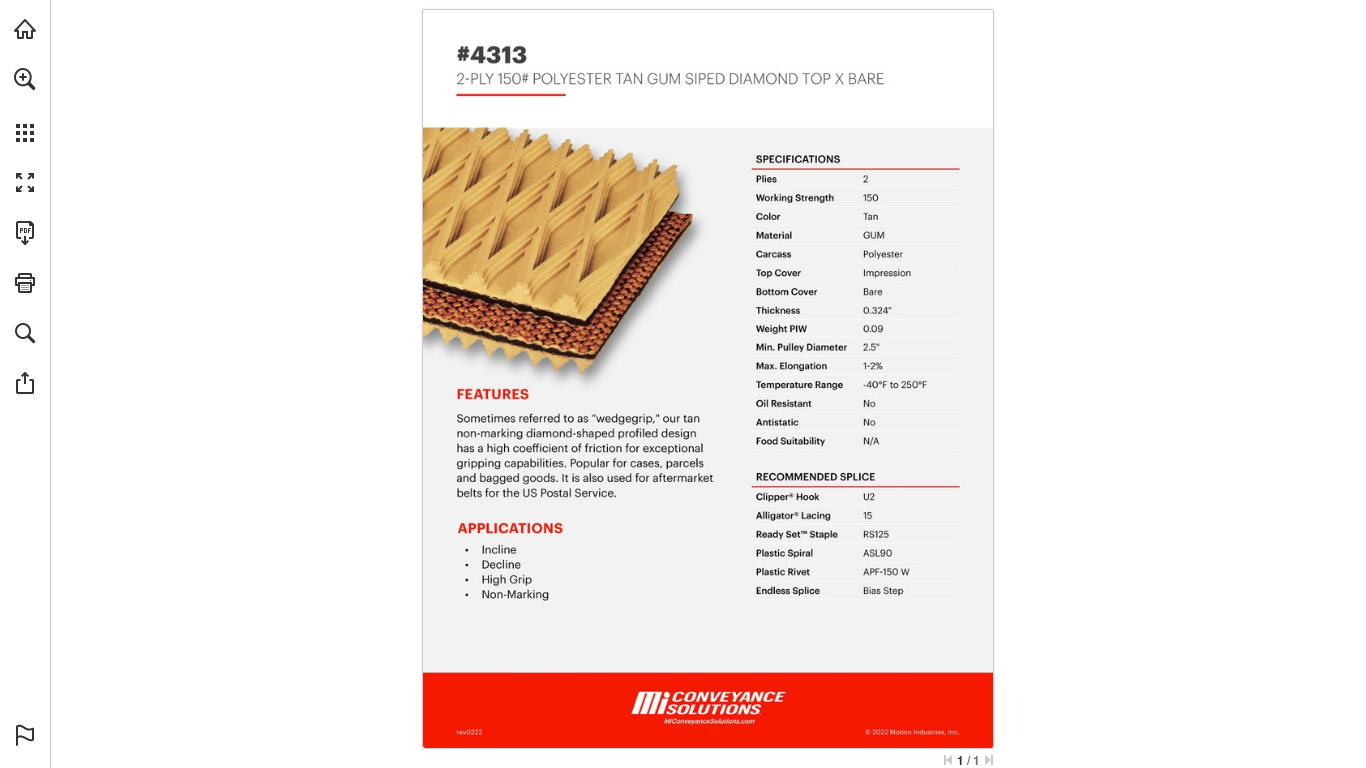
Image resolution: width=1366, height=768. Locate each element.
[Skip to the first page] (948, 760)
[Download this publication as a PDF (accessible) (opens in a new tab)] (25, 233)
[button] (25, 79)
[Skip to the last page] (989, 760)
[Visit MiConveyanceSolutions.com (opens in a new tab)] (25, 29)
